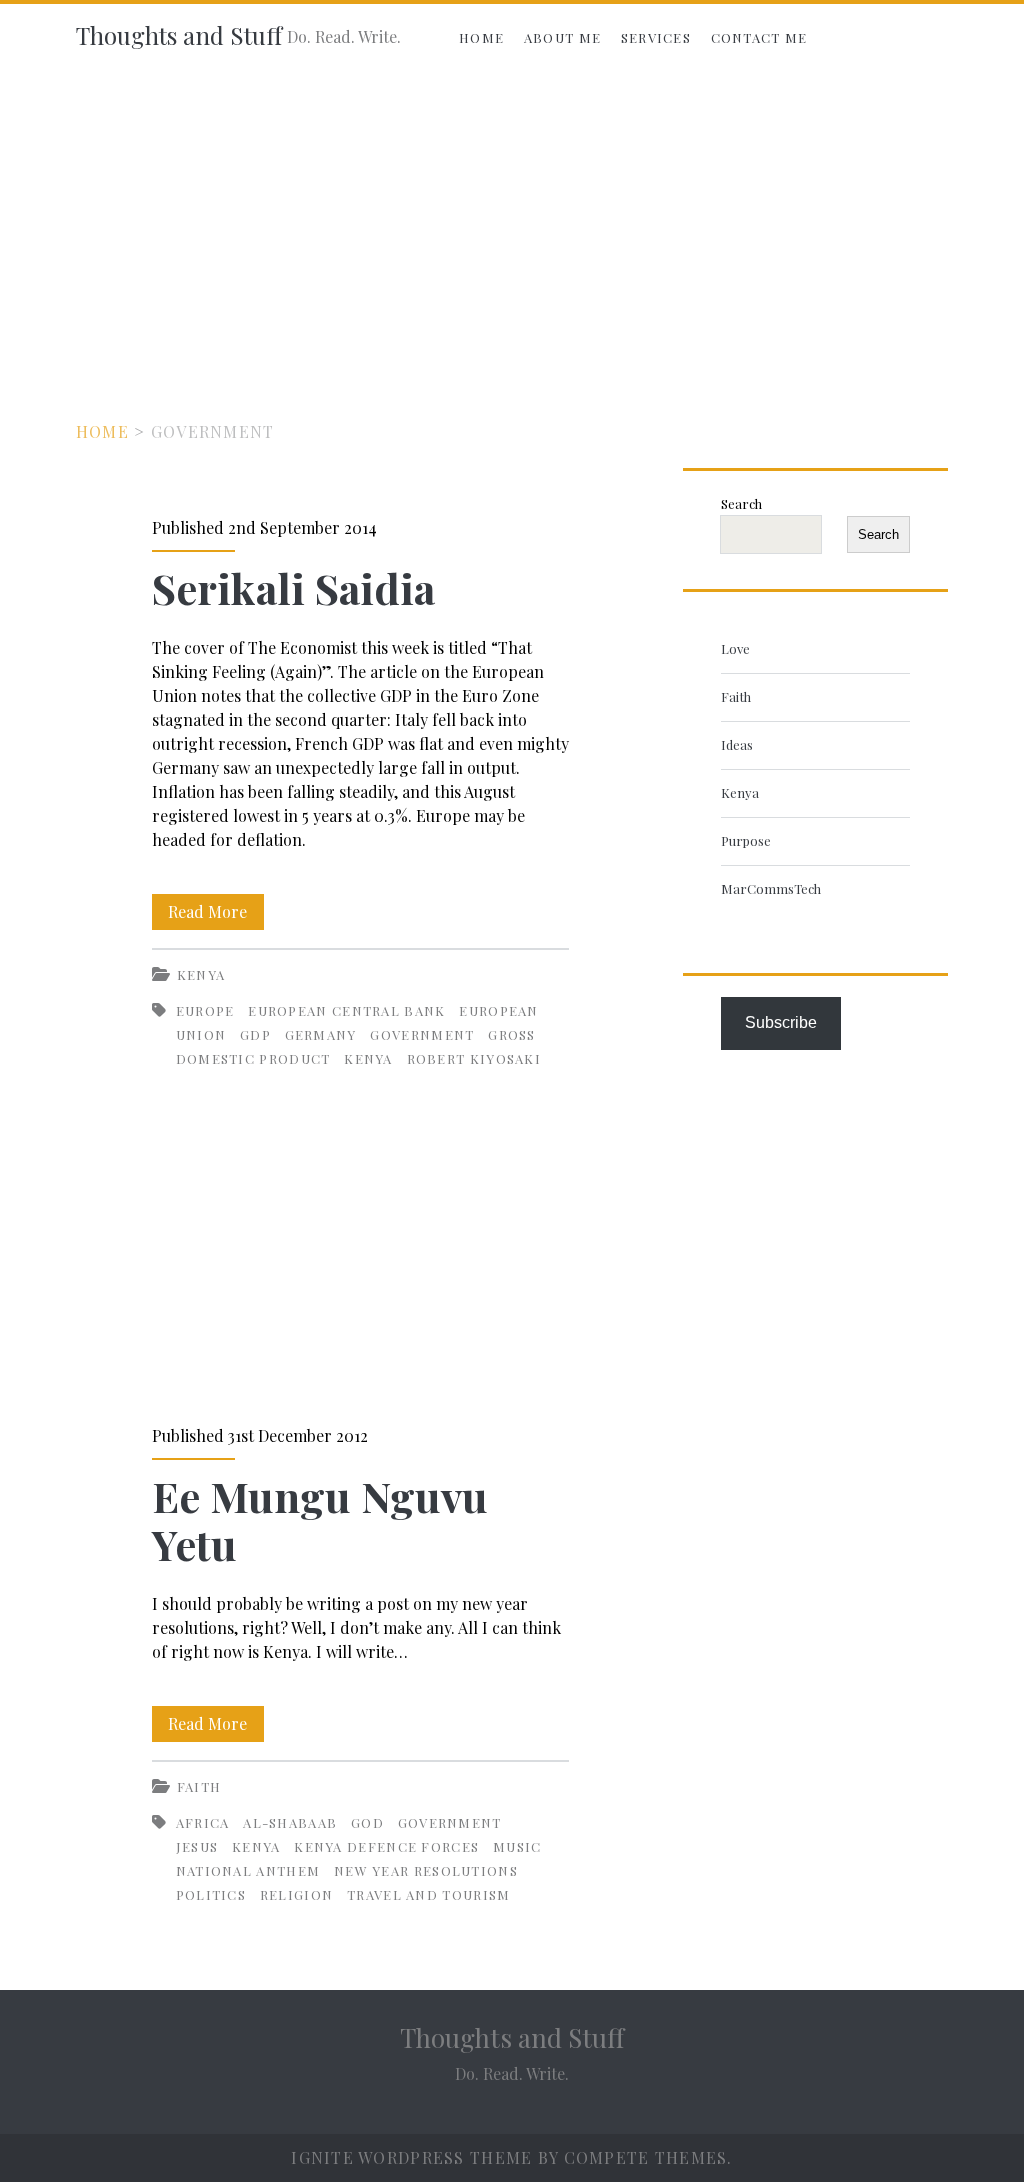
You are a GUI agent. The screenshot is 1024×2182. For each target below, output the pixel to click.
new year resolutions (426, 1870)
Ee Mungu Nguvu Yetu (360, 1265)
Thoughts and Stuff (179, 35)
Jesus (197, 1846)
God (367, 1822)
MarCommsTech (771, 888)
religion (296, 1894)
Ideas (737, 744)
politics (211, 1894)
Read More (216, 915)
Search (741, 503)
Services (656, 37)
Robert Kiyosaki (474, 1058)
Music (517, 1846)
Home (481, 37)
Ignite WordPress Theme (411, 2157)
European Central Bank (346, 1010)
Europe (205, 1010)
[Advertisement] (512, 222)
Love (735, 648)
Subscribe (781, 1022)
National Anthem (248, 1870)
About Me (562, 37)
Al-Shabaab (290, 1822)
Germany (321, 1034)
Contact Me (759, 37)
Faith (199, 1786)
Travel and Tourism (428, 1894)
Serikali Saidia (293, 588)
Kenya (201, 974)
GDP (255, 1034)
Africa (203, 1822)
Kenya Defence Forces (386, 1846)
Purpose (746, 840)
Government (422, 1034)
